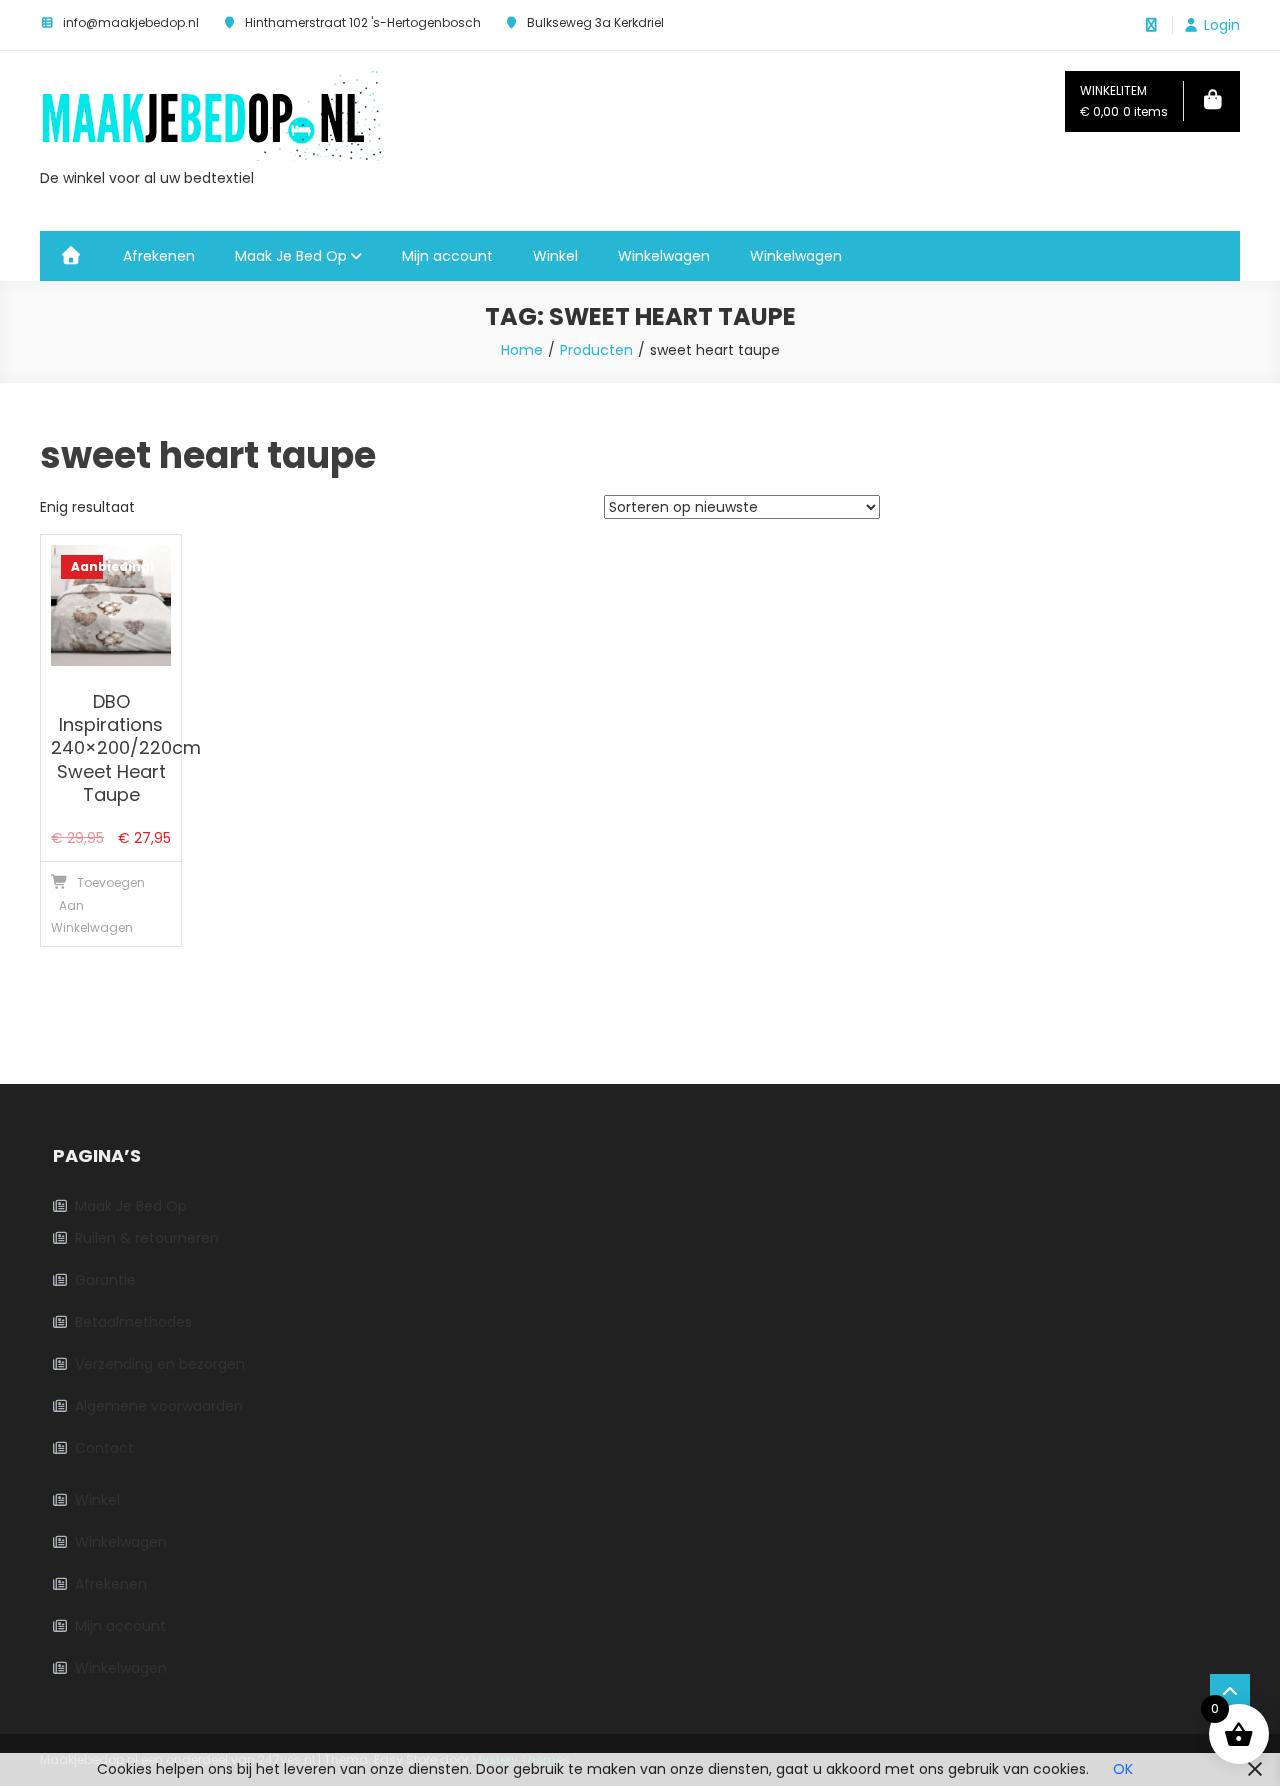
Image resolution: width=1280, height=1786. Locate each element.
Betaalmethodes (133, 1322)
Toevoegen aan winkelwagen (77, 905)
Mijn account (447, 256)
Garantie (105, 1280)
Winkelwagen (664, 256)
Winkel (555, 256)
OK (1123, 1769)
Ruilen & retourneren (147, 1238)
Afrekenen (159, 256)
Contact (104, 1448)
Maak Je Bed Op (291, 256)
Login (1222, 25)
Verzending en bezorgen (160, 1364)
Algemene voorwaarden (159, 1406)
